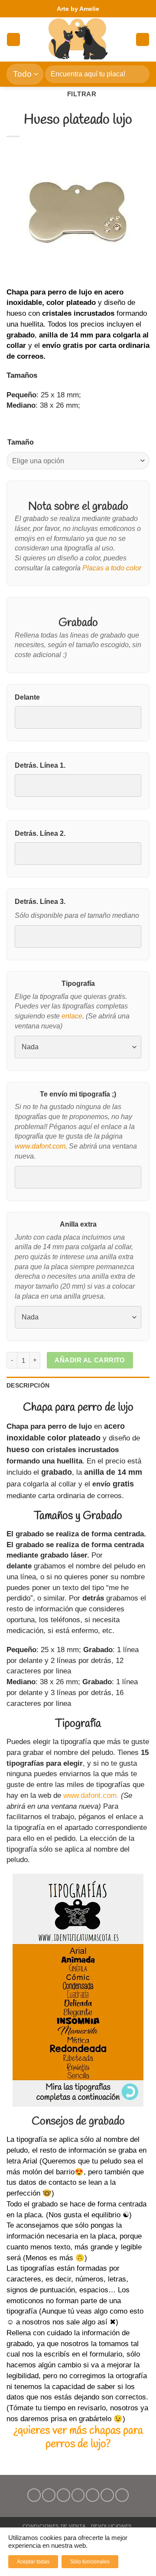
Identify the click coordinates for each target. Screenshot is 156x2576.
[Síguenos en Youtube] (122, 2495)
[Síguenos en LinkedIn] (107, 2495)
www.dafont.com (40, 1146)
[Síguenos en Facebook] (34, 2495)
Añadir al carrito (90, 1360)
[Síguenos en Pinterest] (93, 2495)
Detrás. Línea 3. (40, 902)
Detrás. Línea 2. (40, 833)
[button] (13, 40)
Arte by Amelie (78, 9)
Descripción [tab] (28, 1385)
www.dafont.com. (91, 1795)
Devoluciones (111, 2526)
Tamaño (21, 442)
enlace (72, 1016)
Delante (27, 697)
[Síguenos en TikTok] (63, 2495)
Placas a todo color (112, 568)
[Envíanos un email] (78, 2495)
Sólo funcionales (90, 2562)
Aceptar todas (33, 2562)
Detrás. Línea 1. (40, 765)
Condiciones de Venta (54, 2526)
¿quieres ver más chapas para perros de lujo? (78, 2437)
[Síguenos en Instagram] (49, 2495)
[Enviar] (139, 74)
